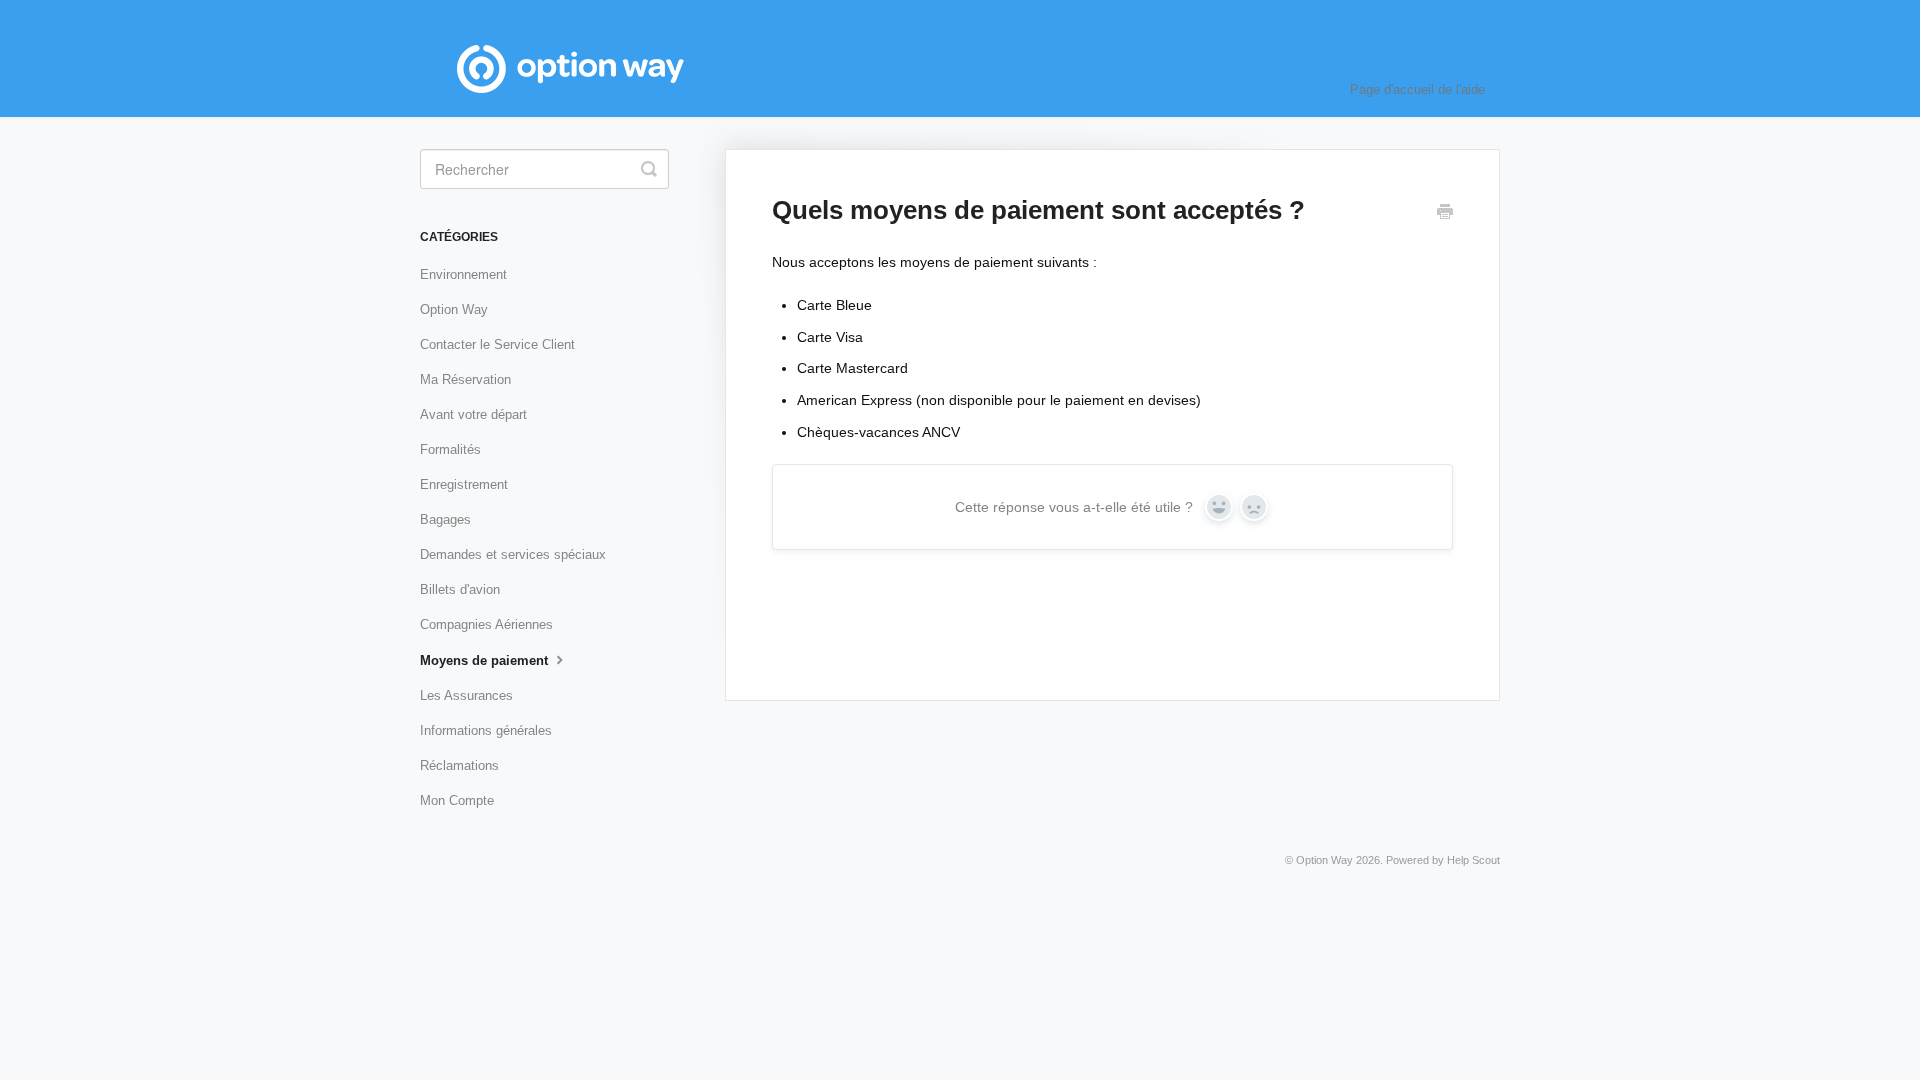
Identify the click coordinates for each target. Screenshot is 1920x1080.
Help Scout (1473, 860)
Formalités (450, 449)
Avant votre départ (473, 414)
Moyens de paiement (486, 660)
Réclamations (459, 765)
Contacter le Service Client (497, 344)
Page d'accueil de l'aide (1417, 89)
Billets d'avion (460, 589)
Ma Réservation (465, 379)
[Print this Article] (1445, 214)
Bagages (445, 519)
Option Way (454, 309)
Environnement (463, 274)
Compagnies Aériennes (486, 624)
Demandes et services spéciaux (513, 554)
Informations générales (486, 730)
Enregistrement (464, 484)
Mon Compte (457, 800)
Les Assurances (466, 695)
